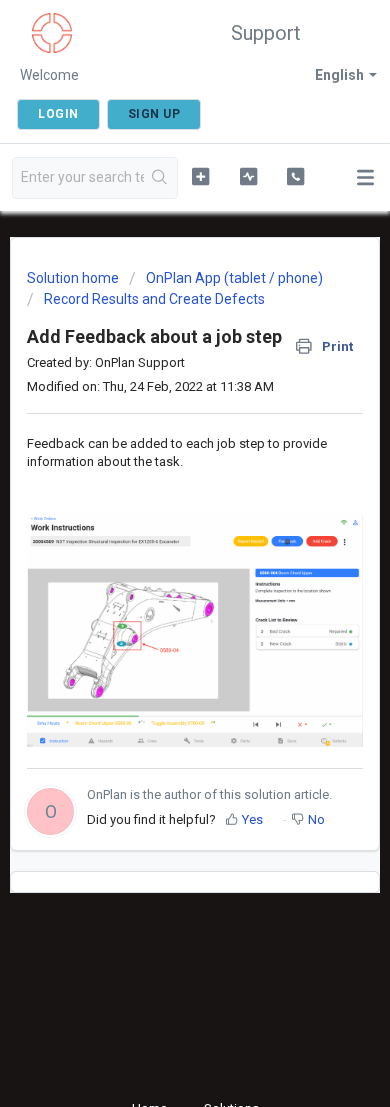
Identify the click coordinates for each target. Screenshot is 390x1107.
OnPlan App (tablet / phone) (234, 278)
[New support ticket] (200, 176)
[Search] (160, 178)
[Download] (158, 541)
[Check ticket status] (248, 176)
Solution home (74, 278)
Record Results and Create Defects (154, 299)
